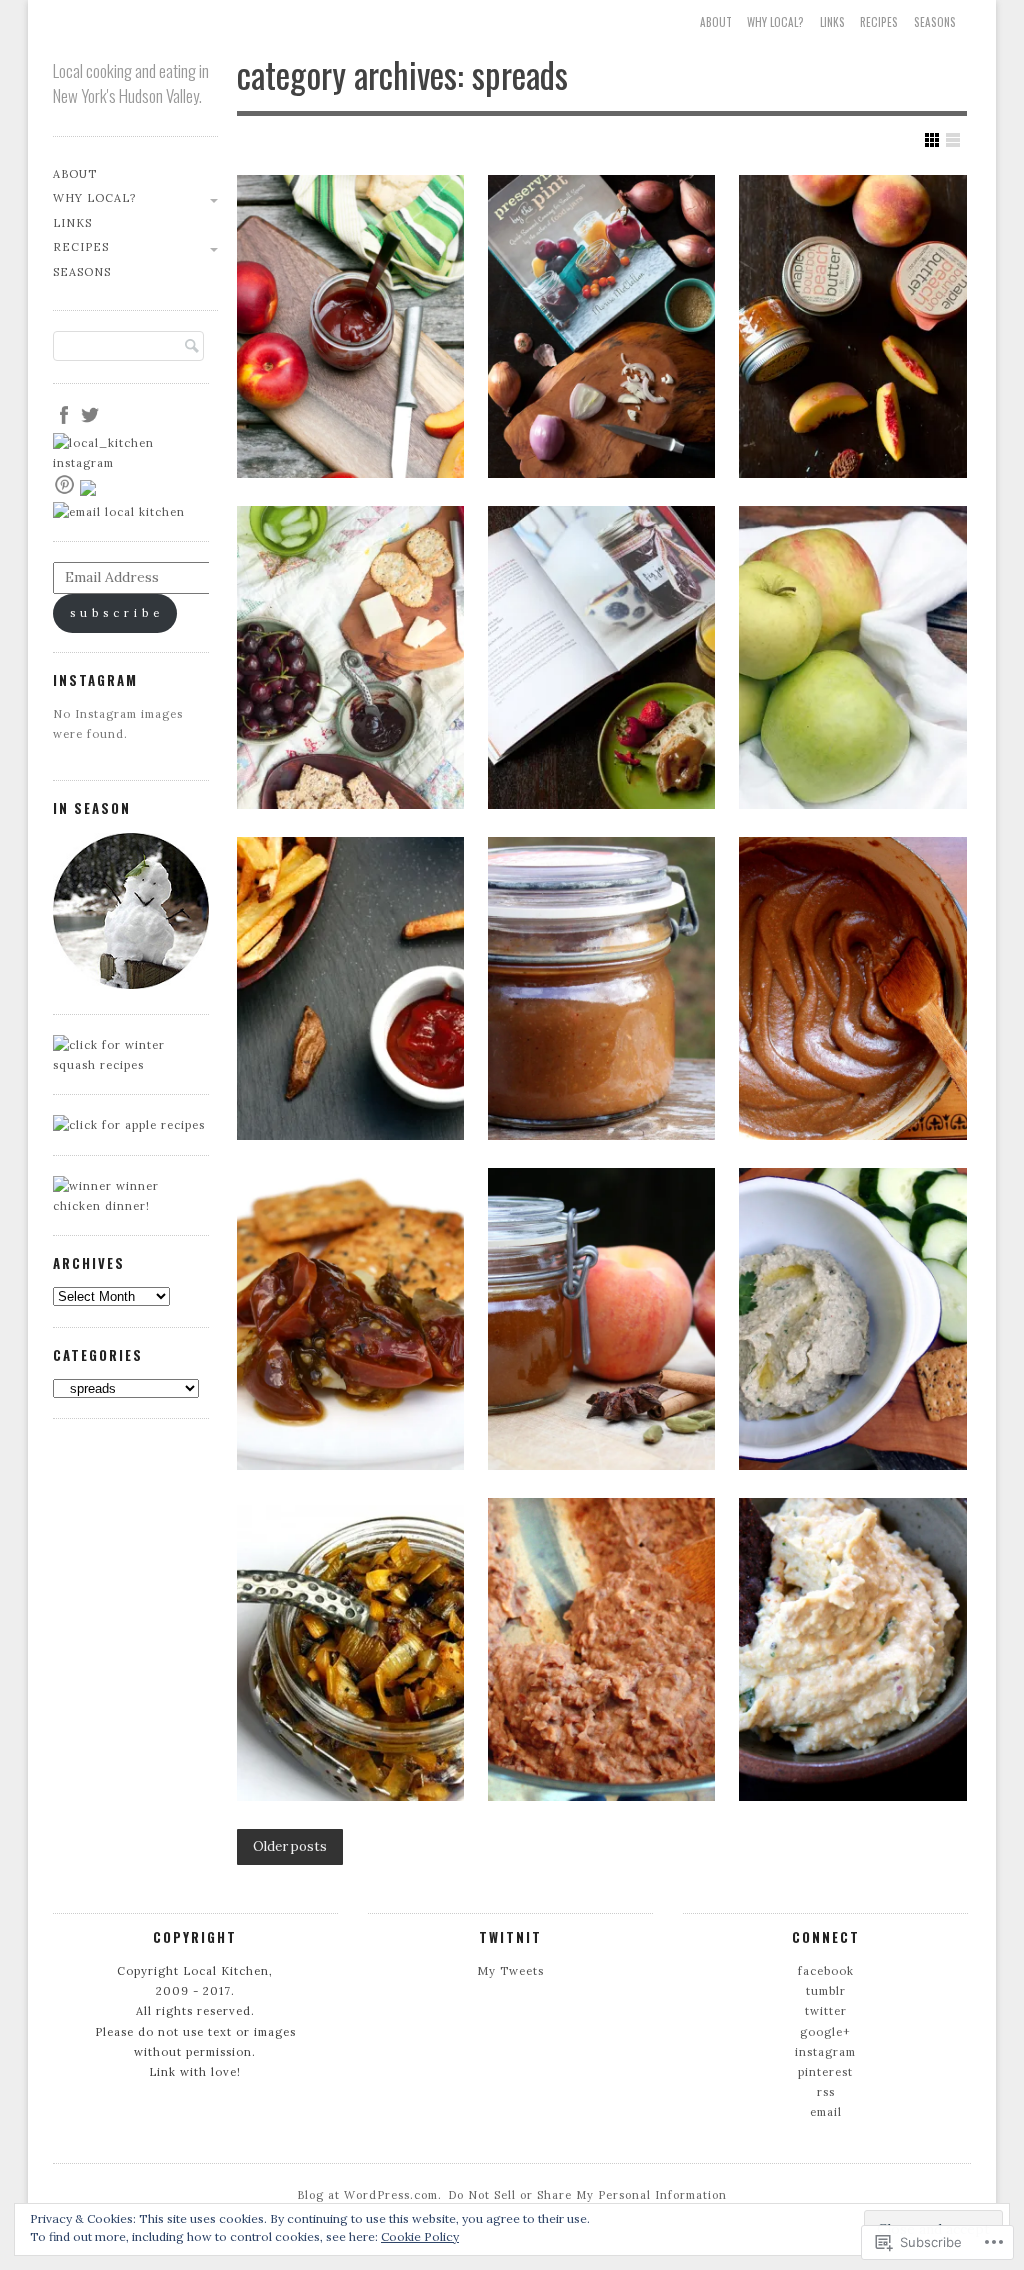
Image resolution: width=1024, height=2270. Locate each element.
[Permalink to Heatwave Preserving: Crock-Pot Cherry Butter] (351, 657)
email (826, 2112)
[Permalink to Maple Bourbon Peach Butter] (853, 326)
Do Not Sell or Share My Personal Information (587, 2195)
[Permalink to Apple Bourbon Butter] (853, 657)
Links (832, 22)
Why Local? (775, 22)
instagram (825, 2052)
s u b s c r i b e (115, 613)
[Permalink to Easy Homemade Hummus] (853, 1649)
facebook (826, 1971)
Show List (953, 140)
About (716, 22)
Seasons (935, 22)
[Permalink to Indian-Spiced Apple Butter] (602, 988)
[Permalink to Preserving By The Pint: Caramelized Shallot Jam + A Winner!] (602, 326)
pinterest (825, 2072)
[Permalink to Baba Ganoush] (853, 1319)
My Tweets (510, 1971)
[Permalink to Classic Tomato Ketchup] (351, 988)
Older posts (290, 1846)
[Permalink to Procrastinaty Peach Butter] (602, 1319)
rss (826, 2092)
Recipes (879, 22)
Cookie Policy (420, 2236)
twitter (826, 2011)
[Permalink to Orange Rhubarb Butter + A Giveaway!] (602, 657)
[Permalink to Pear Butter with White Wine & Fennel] (853, 988)
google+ (825, 2032)
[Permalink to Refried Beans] (602, 1649)
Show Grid (932, 140)
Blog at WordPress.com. (369, 2195)
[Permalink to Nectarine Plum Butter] (351, 326)
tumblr (826, 1991)
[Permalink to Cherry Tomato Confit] (351, 1319)
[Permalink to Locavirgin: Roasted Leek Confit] (351, 1649)
